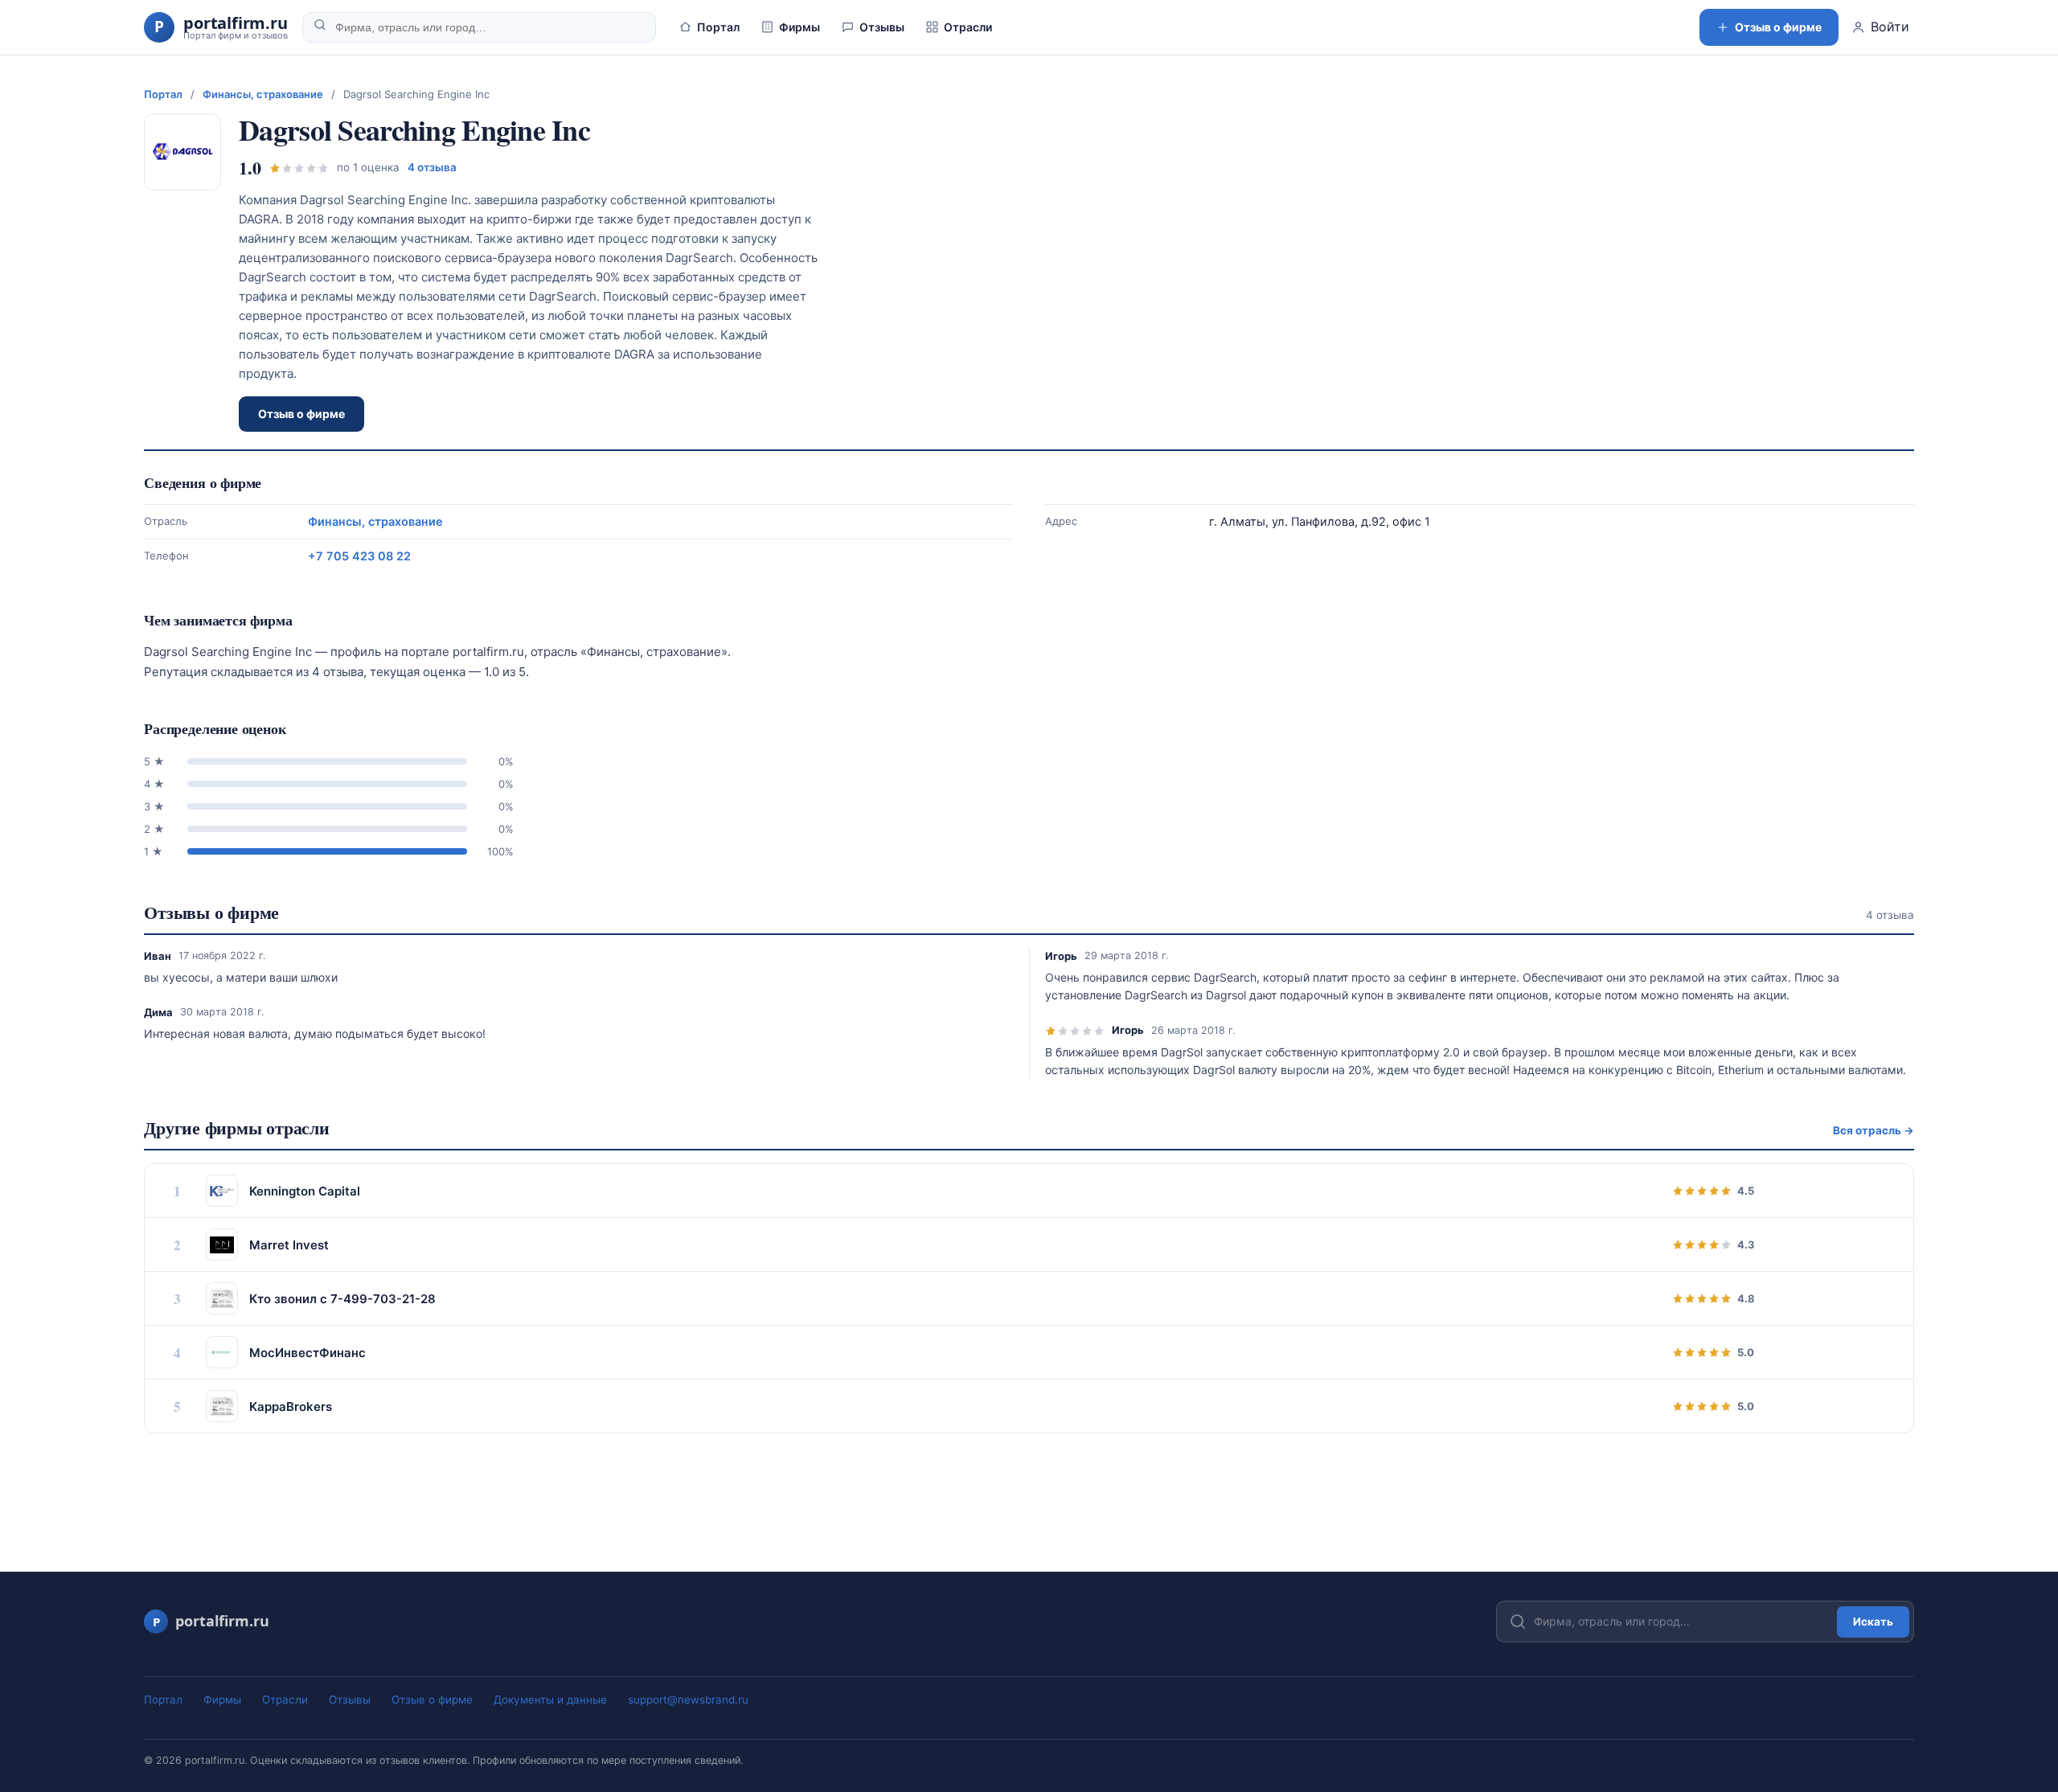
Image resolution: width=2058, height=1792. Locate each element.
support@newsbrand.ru (688, 1700)
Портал (718, 27)
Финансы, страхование (263, 94)
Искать (1873, 1622)
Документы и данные (550, 1700)
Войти (1890, 27)
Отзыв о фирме (1778, 27)
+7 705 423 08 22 (359, 556)
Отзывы (882, 27)
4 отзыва (432, 167)
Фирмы (799, 27)
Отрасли (968, 27)
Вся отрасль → (1874, 1130)
